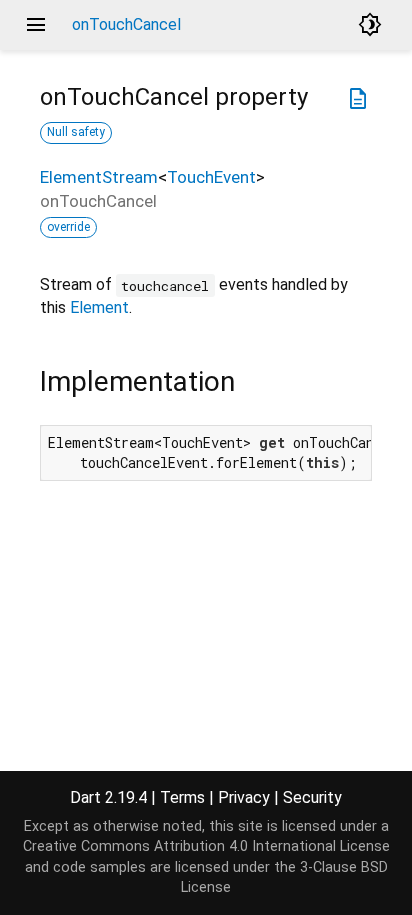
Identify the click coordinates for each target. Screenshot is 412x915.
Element (99, 307)
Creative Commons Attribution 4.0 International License (206, 846)
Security (312, 797)
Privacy (244, 797)
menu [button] (36, 25)
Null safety (76, 132)
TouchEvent (211, 177)
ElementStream (99, 177)
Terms (182, 797)
